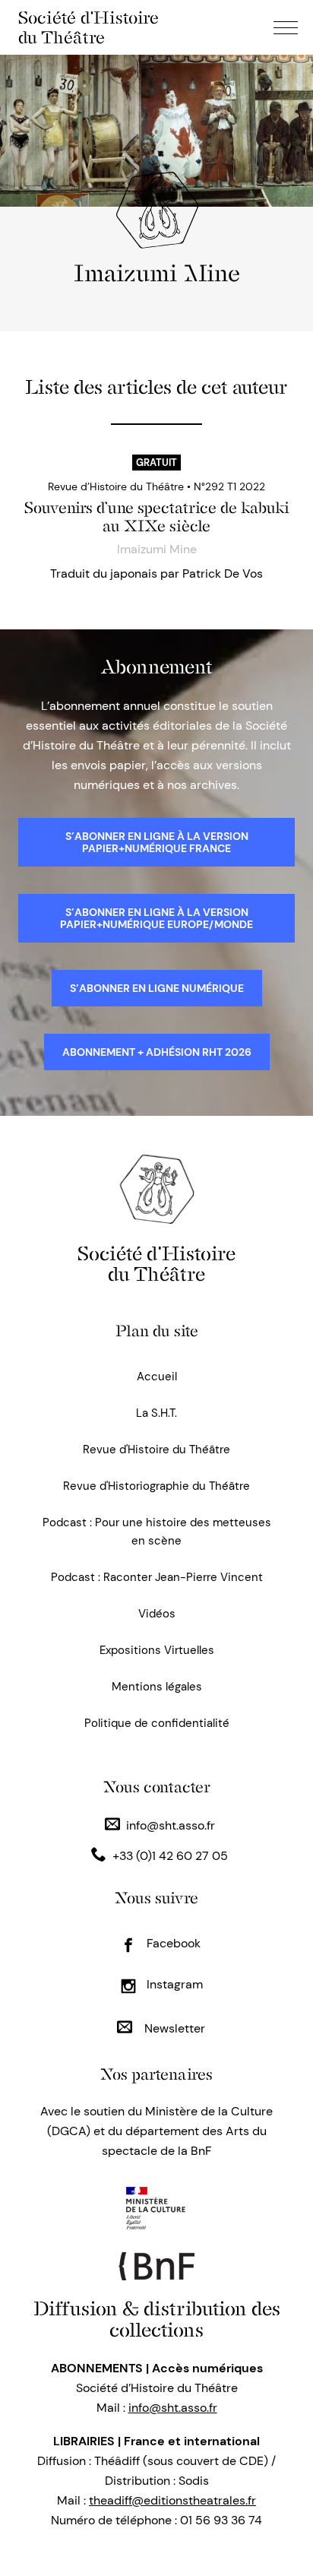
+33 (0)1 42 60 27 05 (170, 1856)
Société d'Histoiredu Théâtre (156, 1264)
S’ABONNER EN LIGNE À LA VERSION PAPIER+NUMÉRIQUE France (157, 842)
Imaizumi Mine (157, 549)
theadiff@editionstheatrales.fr (172, 2500)
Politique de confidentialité (157, 1723)
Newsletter (173, 2028)
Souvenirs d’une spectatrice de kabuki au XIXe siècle (157, 517)
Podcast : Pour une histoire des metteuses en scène (157, 1532)
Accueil (157, 1377)
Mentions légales (157, 1687)
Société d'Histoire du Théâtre (89, 27)
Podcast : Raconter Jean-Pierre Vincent (157, 1577)
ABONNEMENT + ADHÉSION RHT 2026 (157, 1052)
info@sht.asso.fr (171, 1825)
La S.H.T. (156, 1413)
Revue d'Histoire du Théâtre (156, 1450)
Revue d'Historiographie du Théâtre (156, 1486)
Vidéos (157, 1614)
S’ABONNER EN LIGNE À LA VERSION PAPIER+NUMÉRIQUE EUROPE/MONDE (156, 918)
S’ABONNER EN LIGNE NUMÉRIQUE (157, 988)
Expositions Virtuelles (157, 1650)
